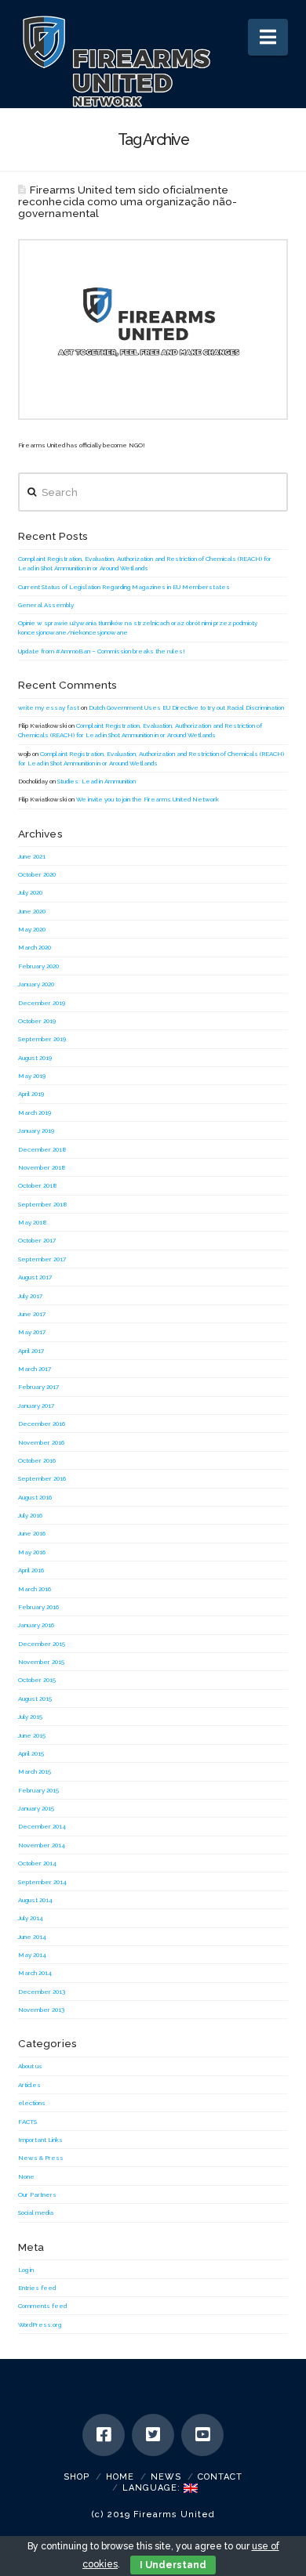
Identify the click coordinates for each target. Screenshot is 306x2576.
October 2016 (37, 1460)
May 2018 (33, 1222)
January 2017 (36, 1406)
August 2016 (35, 1497)
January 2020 (36, 984)
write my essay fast (49, 707)
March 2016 (35, 1589)
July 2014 (31, 1918)
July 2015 (30, 1717)
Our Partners (37, 2194)
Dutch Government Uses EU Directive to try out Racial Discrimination (186, 707)
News (166, 2477)
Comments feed (42, 2306)
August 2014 (35, 1900)
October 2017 (37, 1240)
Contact (220, 2477)
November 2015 (41, 1662)
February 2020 (38, 966)
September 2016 (42, 1478)
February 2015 (38, 1790)
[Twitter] (153, 2435)
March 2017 (35, 1369)
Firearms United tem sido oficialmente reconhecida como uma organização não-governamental (127, 201)
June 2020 (32, 911)
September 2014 (42, 1882)
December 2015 (42, 1644)
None (26, 2176)
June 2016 (32, 1533)
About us (30, 2066)
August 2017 (35, 1277)
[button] (268, 37)
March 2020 (35, 947)
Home (120, 2477)
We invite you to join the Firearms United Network (148, 799)
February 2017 (38, 1387)
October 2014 (37, 1863)
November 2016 (41, 1442)
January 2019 (36, 1131)
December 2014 (42, 1826)
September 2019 (42, 1039)
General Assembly (46, 605)
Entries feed (37, 2288)
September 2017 (42, 1259)
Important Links (40, 2140)
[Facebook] (104, 2435)
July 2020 (30, 892)
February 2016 (38, 1607)
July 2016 (30, 1515)
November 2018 (42, 1167)
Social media (36, 2212)
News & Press (41, 2158)
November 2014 (42, 1845)
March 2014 (35, 1973)
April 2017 (31, 1351)
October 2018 (38, 1185)
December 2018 (42, 1149)
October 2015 (37, 1680)
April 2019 (31, 1094)
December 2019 (42, 1003)
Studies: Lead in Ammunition (97, 781)
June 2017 (32, 1314)
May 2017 (32, 1332)
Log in (26, 2270)
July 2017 (30, 1296)
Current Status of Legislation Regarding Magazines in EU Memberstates (124, 587)
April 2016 (31, 1570)
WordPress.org (40, 2325)
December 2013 (42, 1992)
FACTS (27, 2122)
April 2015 (31, 1753)
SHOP (76, 2477)
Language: (153, 2488)
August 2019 (35, 1058)
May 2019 (32, 1076)
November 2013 (41, 2010)
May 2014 (32, 1955)
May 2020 (32, 929)
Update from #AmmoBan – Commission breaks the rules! (102, 651)
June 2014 (32, 1937)
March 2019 (35, 1113)
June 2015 (32, 1735)
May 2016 (32, 1552)
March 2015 (35, 1771)
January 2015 (36, 1808)
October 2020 (37, 874)
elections (32, 2103)
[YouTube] (202, 2435)
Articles (29, 2085)
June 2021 (32, 856)
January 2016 (36, 1625)
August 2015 (35, 1699)
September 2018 (43, 1204)
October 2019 (37, 1021)
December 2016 (42, 1424)
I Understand (173, 2565)
